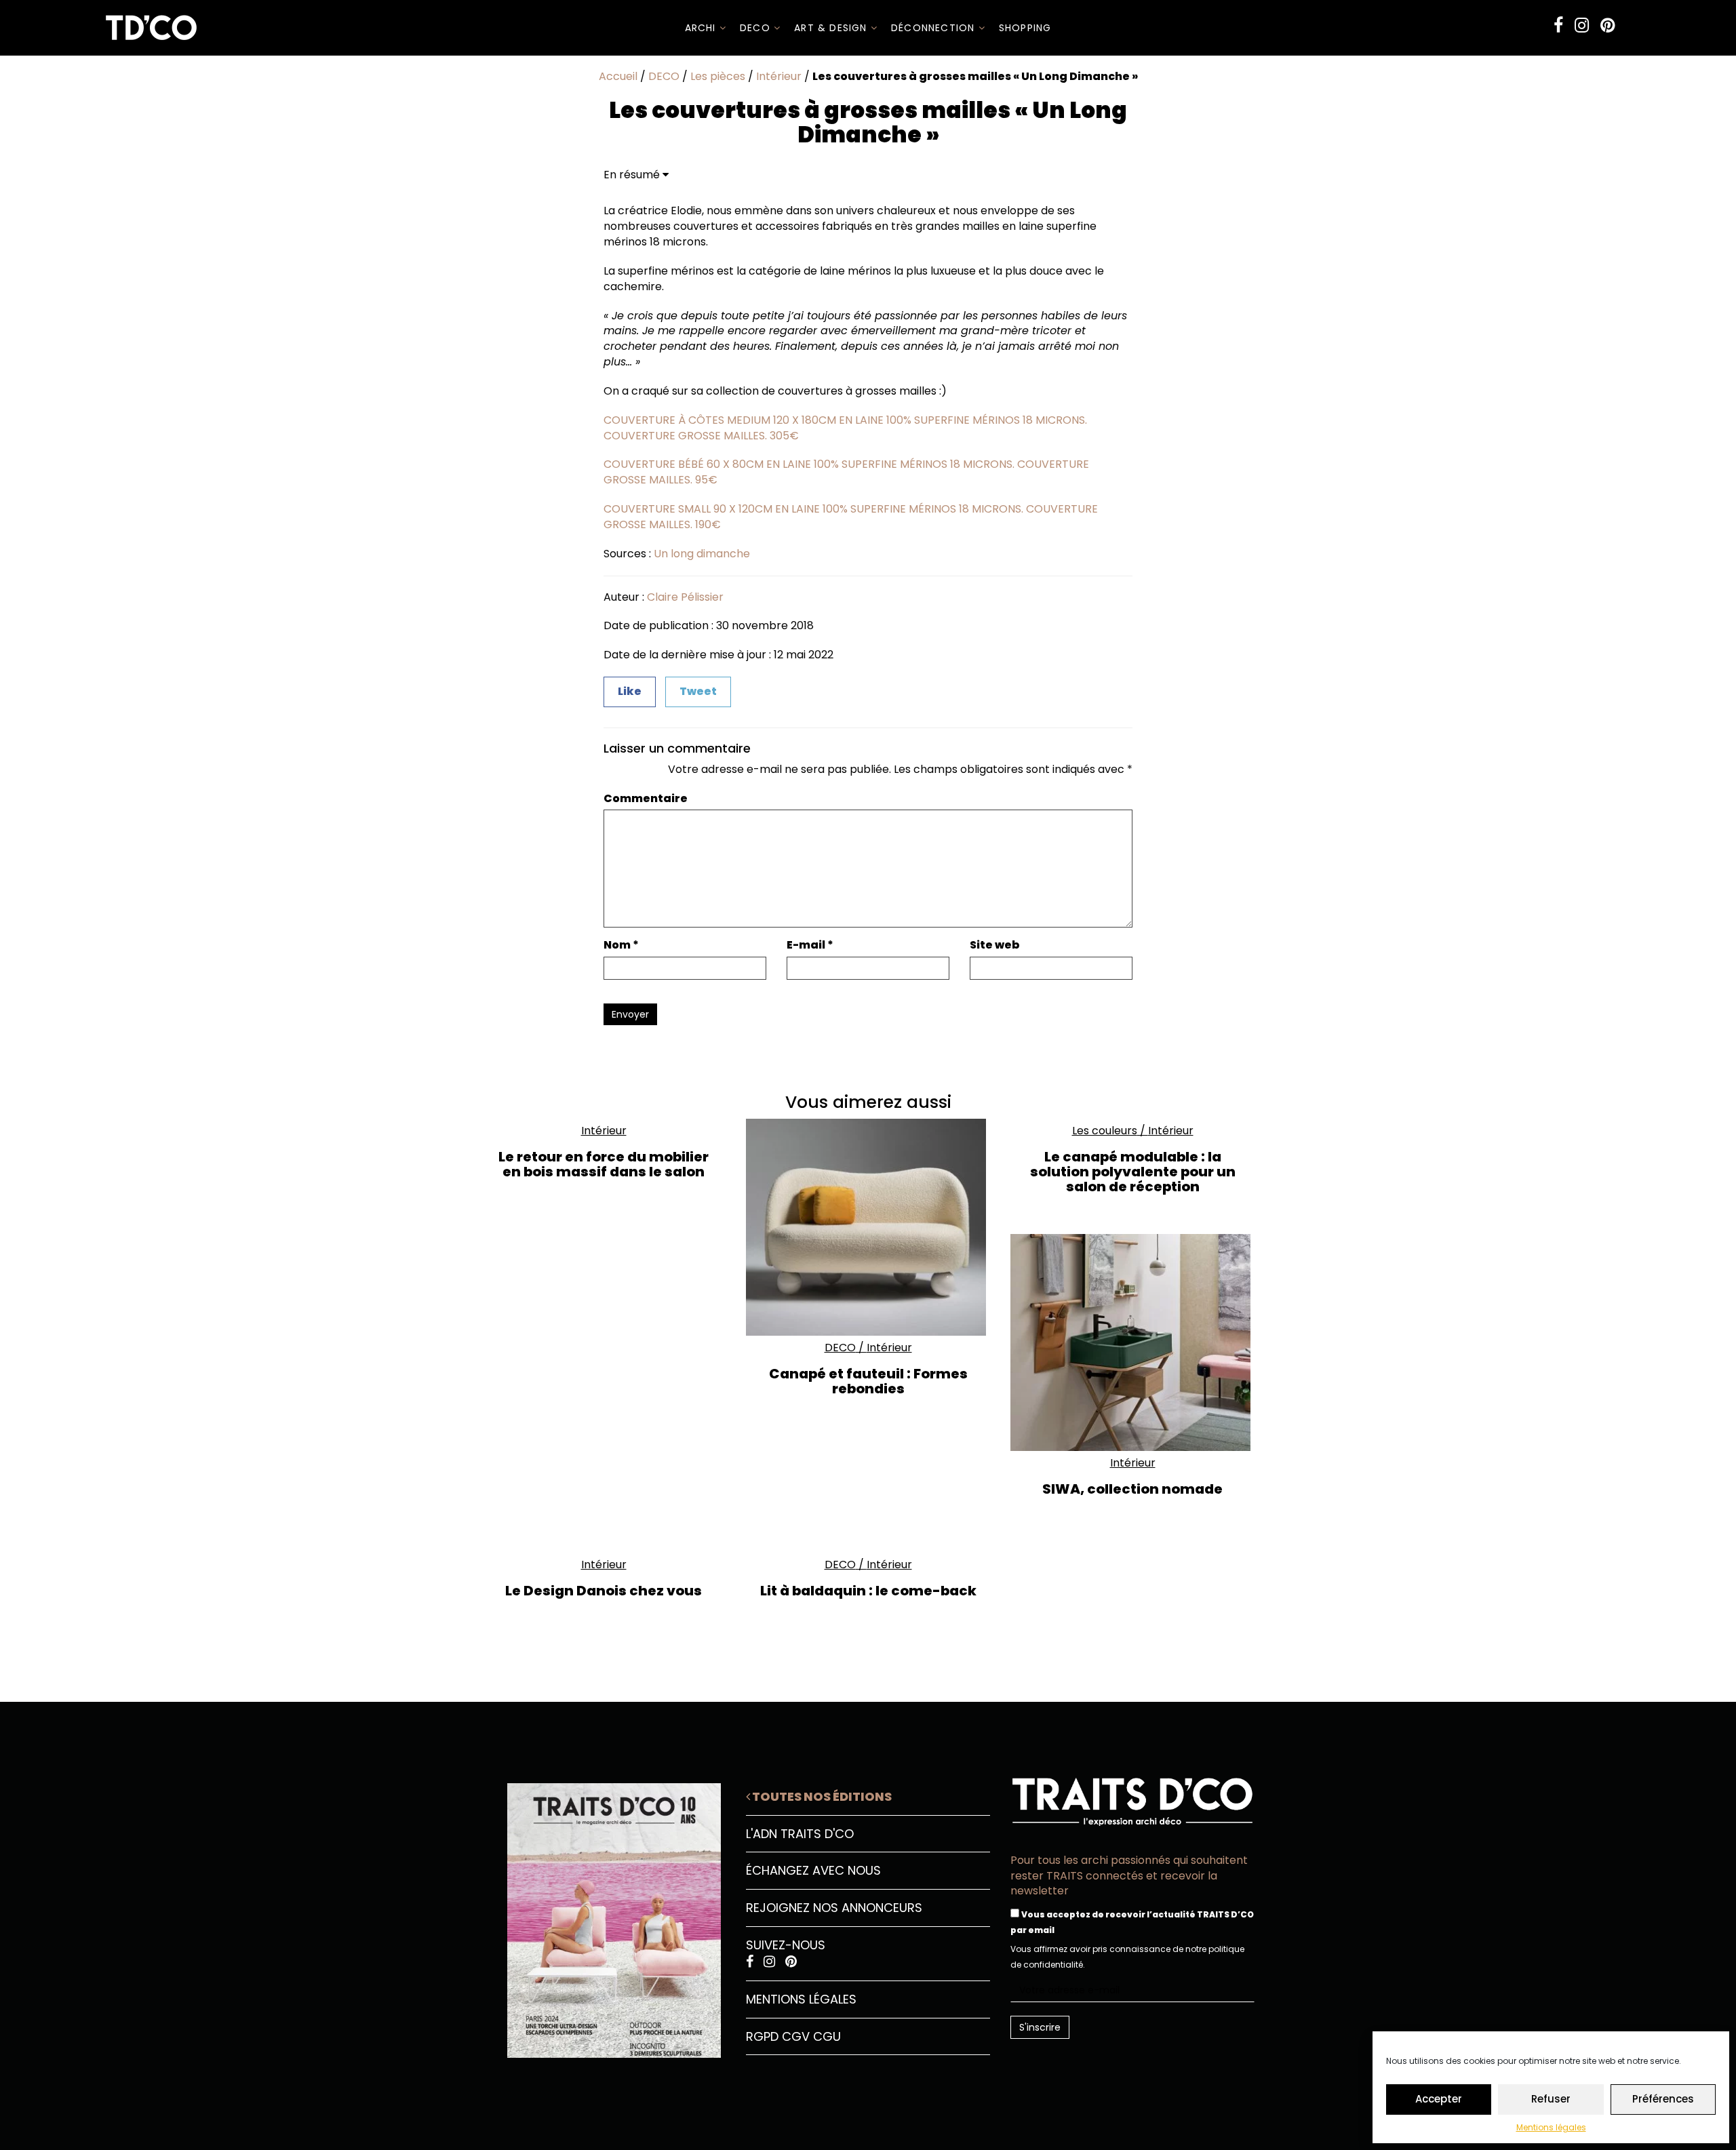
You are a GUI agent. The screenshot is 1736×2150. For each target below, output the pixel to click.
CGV (796, 2036)
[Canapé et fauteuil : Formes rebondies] (868, 1227)
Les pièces (718, 76)
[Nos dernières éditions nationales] (604, 1915)
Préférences (1663, 2099)
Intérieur (779, 76)
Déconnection (935, 28)
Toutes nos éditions (821, 1796)
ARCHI (702, 28)
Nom (621, 945)
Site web (995, 945)
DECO (757, 28)
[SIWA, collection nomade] (1132, 1342)
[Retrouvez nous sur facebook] (1558, 25)
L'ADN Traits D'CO (800, 1834)
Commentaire (646, 799)
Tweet (698, 691)
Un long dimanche (702, 554)
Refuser (1551, 2099)
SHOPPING (1025, 28)
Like (630, 691)
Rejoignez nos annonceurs (834, 1908)
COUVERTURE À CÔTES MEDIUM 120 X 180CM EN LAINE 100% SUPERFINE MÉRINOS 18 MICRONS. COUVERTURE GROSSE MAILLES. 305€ (845, 428)
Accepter (1439, 2099)
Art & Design (832, 28)
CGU (827, 2036)
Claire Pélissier (685, 597)
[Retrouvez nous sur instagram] (1582, 25)
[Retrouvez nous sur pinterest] (1607, 25)
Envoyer (630, 1014)
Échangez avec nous (813, 1870)
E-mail (810, 945)
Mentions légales (1551, 2127)
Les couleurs (1105, 1131)
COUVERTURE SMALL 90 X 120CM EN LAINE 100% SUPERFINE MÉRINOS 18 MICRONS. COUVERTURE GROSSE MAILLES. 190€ (851, 517)
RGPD (762, 2036)
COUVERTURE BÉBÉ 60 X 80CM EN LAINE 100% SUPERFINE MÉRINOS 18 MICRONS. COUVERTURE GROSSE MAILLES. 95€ (846, 472)
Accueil (618, 76)
